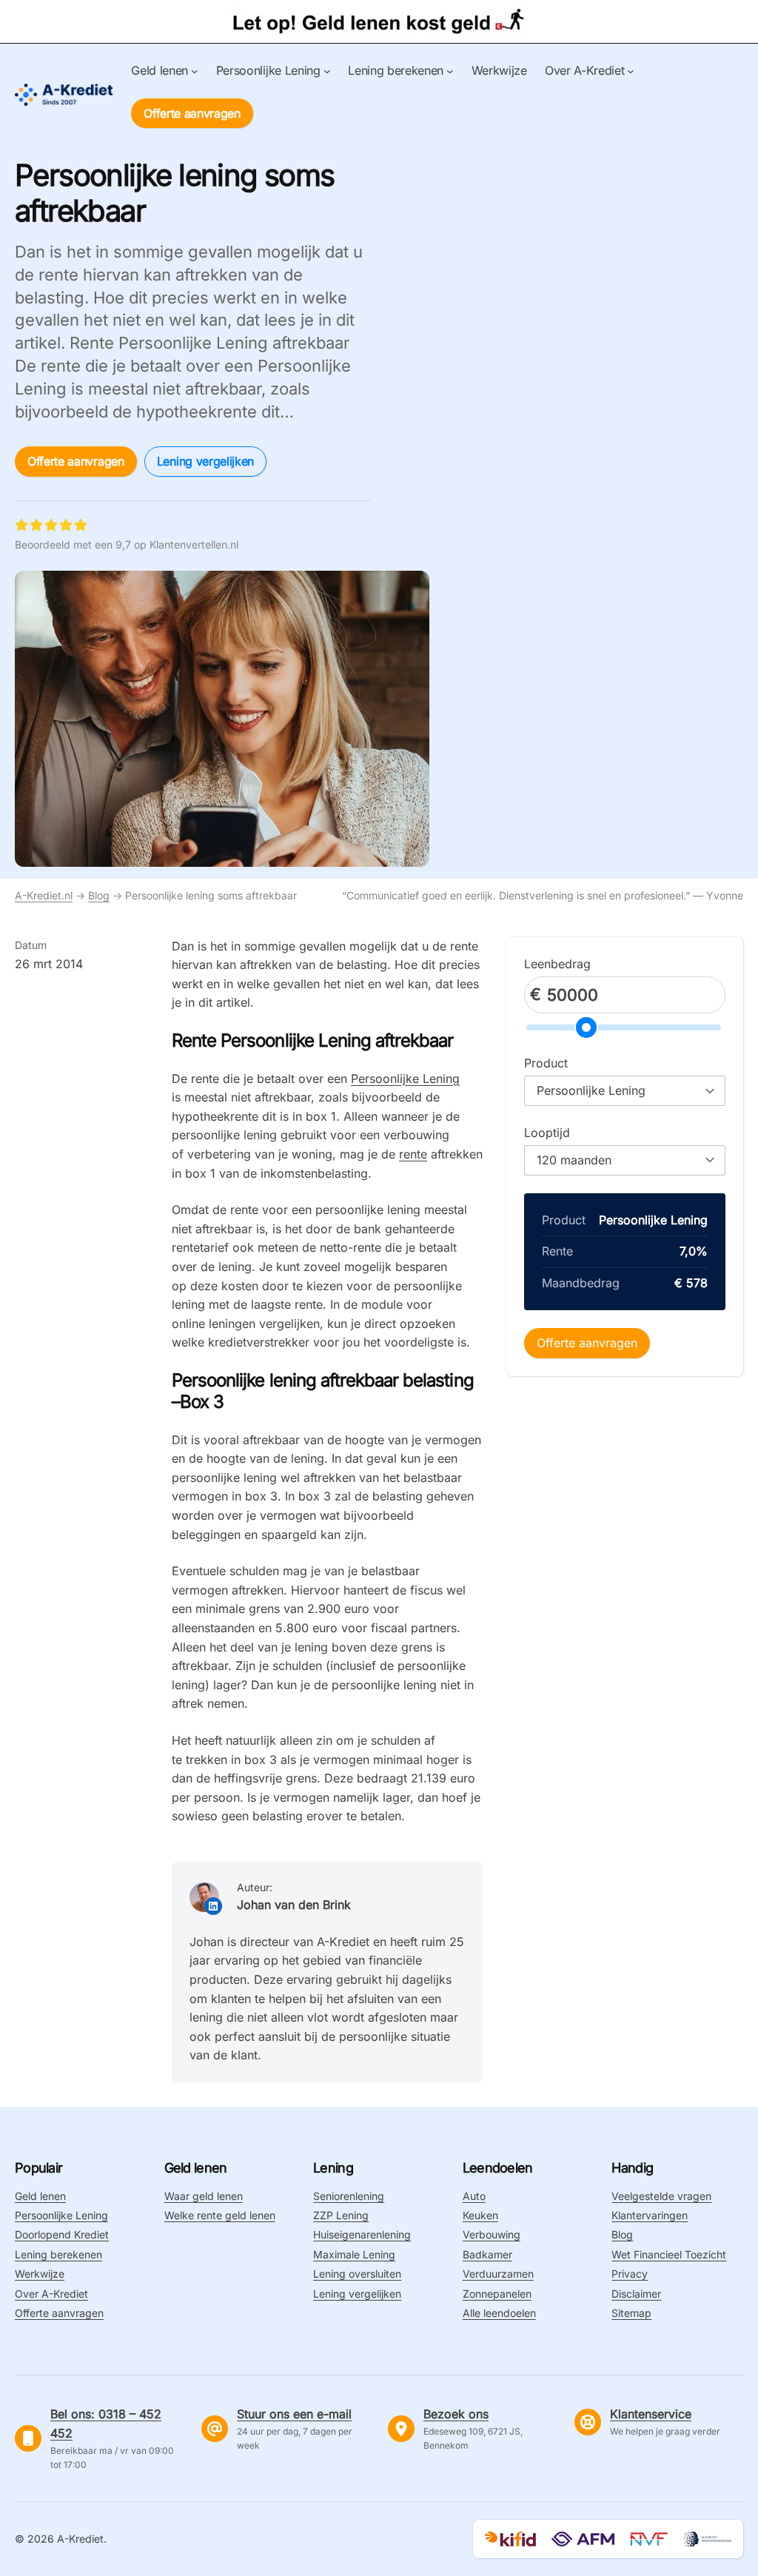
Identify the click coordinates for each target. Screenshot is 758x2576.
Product (546, 1063)
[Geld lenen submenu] (195, 71)
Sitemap (631, 2313)
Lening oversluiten (357, 2274)
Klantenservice (651, 2414)
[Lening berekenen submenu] (450, 71)
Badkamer (487, 2254)
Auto (474, 2196)
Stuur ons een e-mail (294, 2414)
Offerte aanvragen (192, 113)
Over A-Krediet (51, 2294)
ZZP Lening (341, 2215)
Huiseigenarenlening (362, 2234)
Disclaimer (636, 2294)
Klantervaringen (650, 2215)
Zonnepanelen (497, 2294)
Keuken (480, 2215)
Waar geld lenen (204, 2196)
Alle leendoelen (499, 2313)
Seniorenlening (349, 2196)
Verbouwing (492, 2234)
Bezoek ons (456, 2414)
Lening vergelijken (205, 461)
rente (413, 1154)
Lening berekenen (58, 2254)
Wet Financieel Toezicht (669, 2254)
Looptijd (547, 1133)
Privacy (630, 2274)
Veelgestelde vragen (661, 2196)
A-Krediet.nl (44, 895)
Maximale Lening (354, 2254)
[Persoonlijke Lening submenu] (327, 71)
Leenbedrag (557, 964)
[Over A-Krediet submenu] (631, 71)
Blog (99, 895)
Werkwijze (40, 2274)
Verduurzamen (498, 2274)
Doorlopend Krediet (62, 2234)
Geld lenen (40, 2196)
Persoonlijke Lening (405, 1079)
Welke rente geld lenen (220, 2215)
